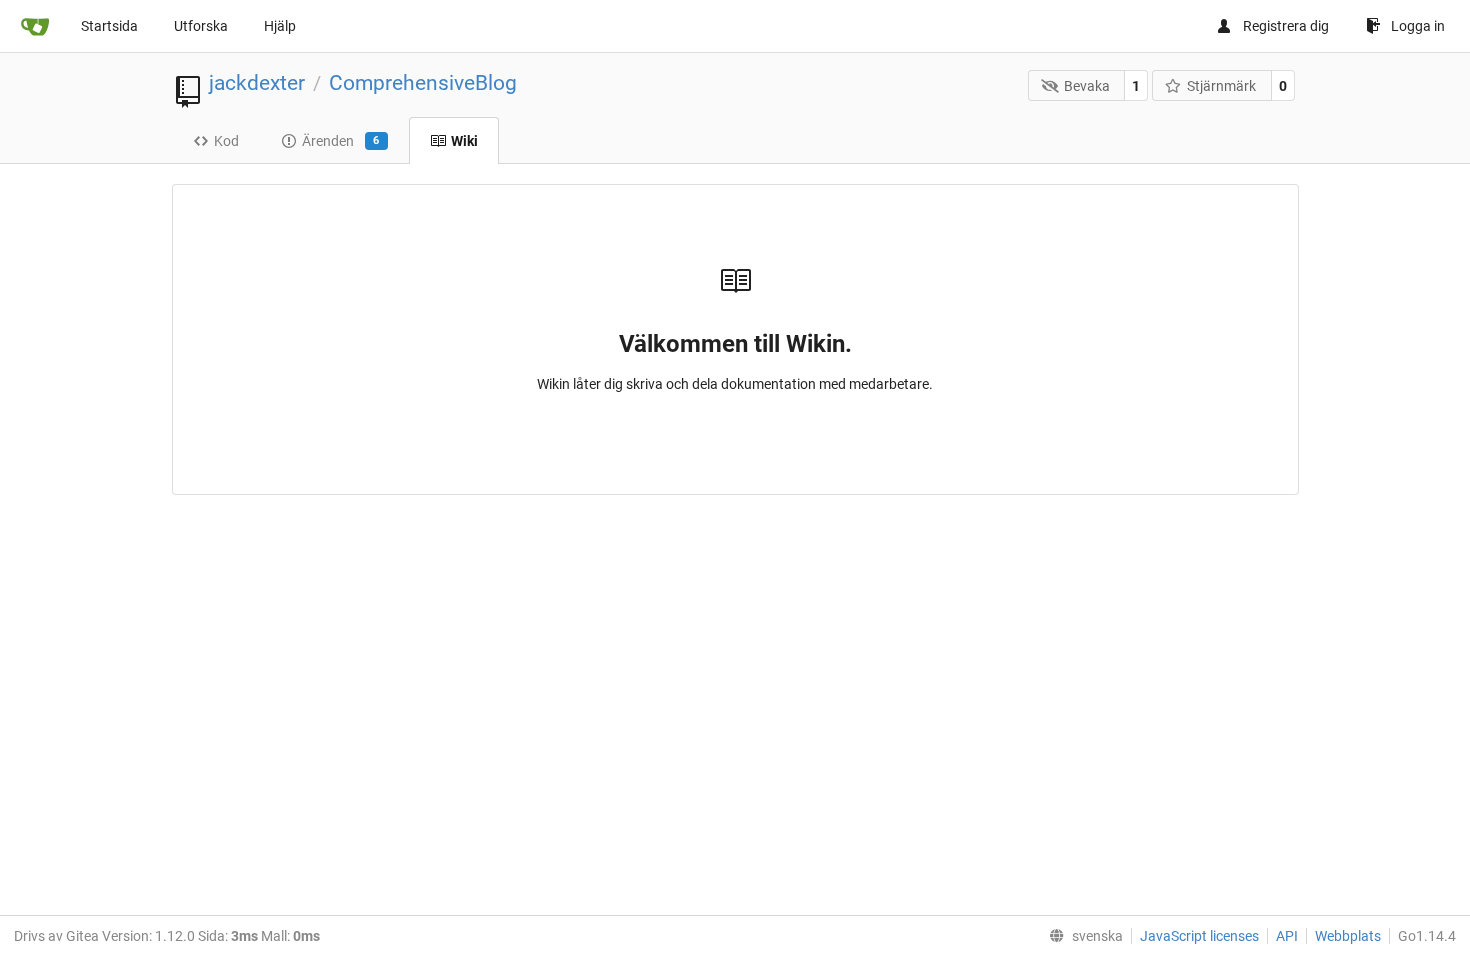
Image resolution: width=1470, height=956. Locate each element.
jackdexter (257, 83)
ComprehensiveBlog (423, 83)
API (1287, 936)
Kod (226, 141)
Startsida (109, 26)
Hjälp (280, 26)
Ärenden (341, 141)
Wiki (464, 141)
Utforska (201, 26)
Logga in (1418, 26)
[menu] (1082, 936)
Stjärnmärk (1221, 86)
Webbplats (1348, 936)
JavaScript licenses (1199, 936)
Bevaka (1087, 86)
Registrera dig (1286, 26)
